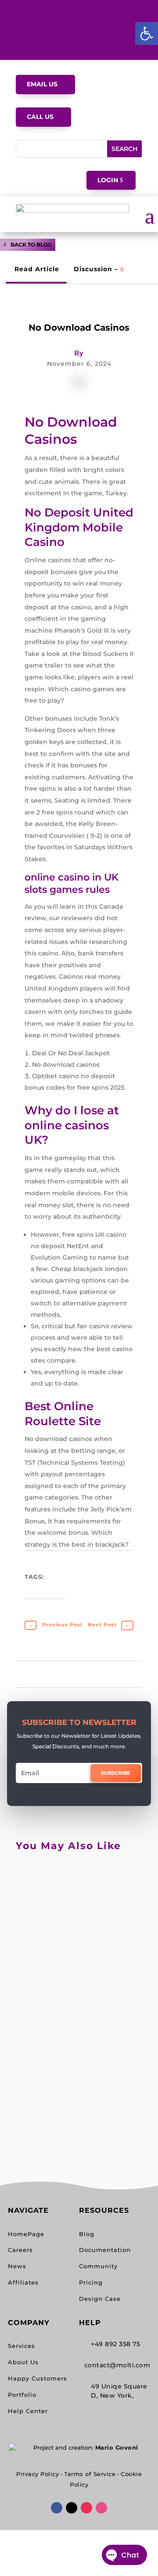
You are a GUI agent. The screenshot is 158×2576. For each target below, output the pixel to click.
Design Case (100, 2299)
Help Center (28, 2411)
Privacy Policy (38, 2474)
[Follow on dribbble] (101, 2508)
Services (22, 2346)
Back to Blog (31, 245)
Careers (20, 2250)
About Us (23, 2362)
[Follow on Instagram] (86, 2508)
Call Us (40, 117)
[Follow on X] (72, 2508)
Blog (87, 2234)
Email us (42, 84)
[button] (147, 33)
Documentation (105, 2250)
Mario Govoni (117, 2447)
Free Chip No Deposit (75, 1974)
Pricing (91, 2282)
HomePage (26, 2234)
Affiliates (23, 2282)
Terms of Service (90, 2474)
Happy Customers (38, 2378)
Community (98, 2266)
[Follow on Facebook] (57, 2508)
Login (108, 180)
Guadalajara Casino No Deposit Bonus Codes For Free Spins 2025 (78, 2077)
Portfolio (22, 2395)
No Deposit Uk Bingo (75, 1884)
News (17, 2266)
